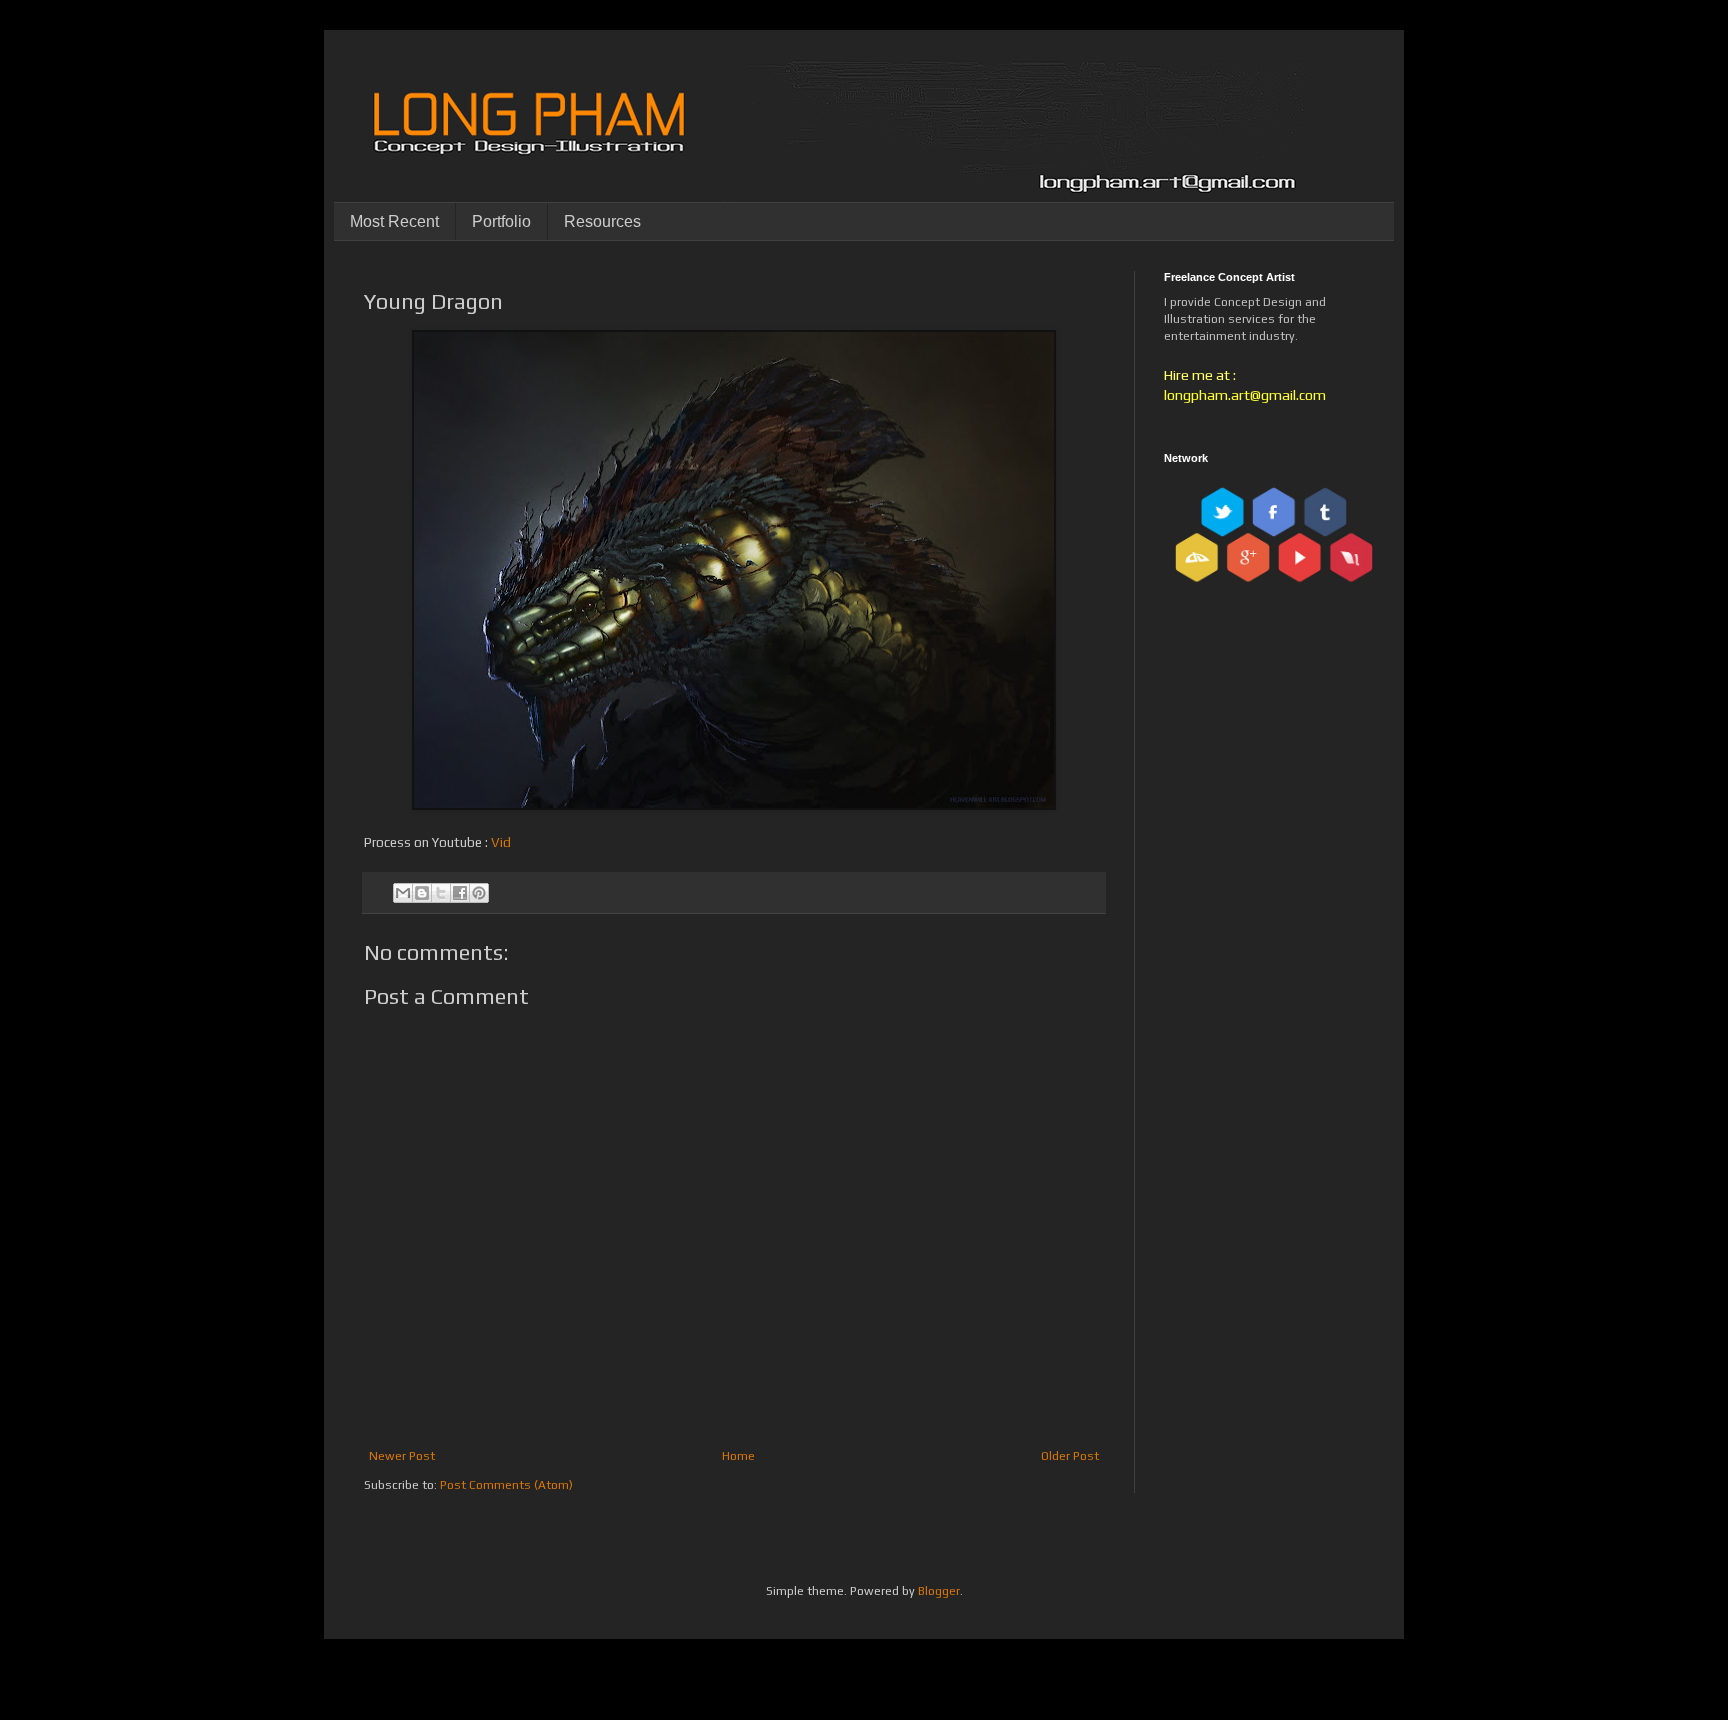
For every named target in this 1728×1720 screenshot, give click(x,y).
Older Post (1070, 1456)
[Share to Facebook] (460, 893)
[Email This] (403, 893)
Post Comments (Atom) (506, 1485)
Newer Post (402, 1456)
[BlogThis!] (422, 893)
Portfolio (501, 221)
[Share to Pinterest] (479, 893)
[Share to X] (441, 893)
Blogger (939, 1591)
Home (738, 1456)
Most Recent (394, 221)
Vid (501, 842)
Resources (602, 221)
